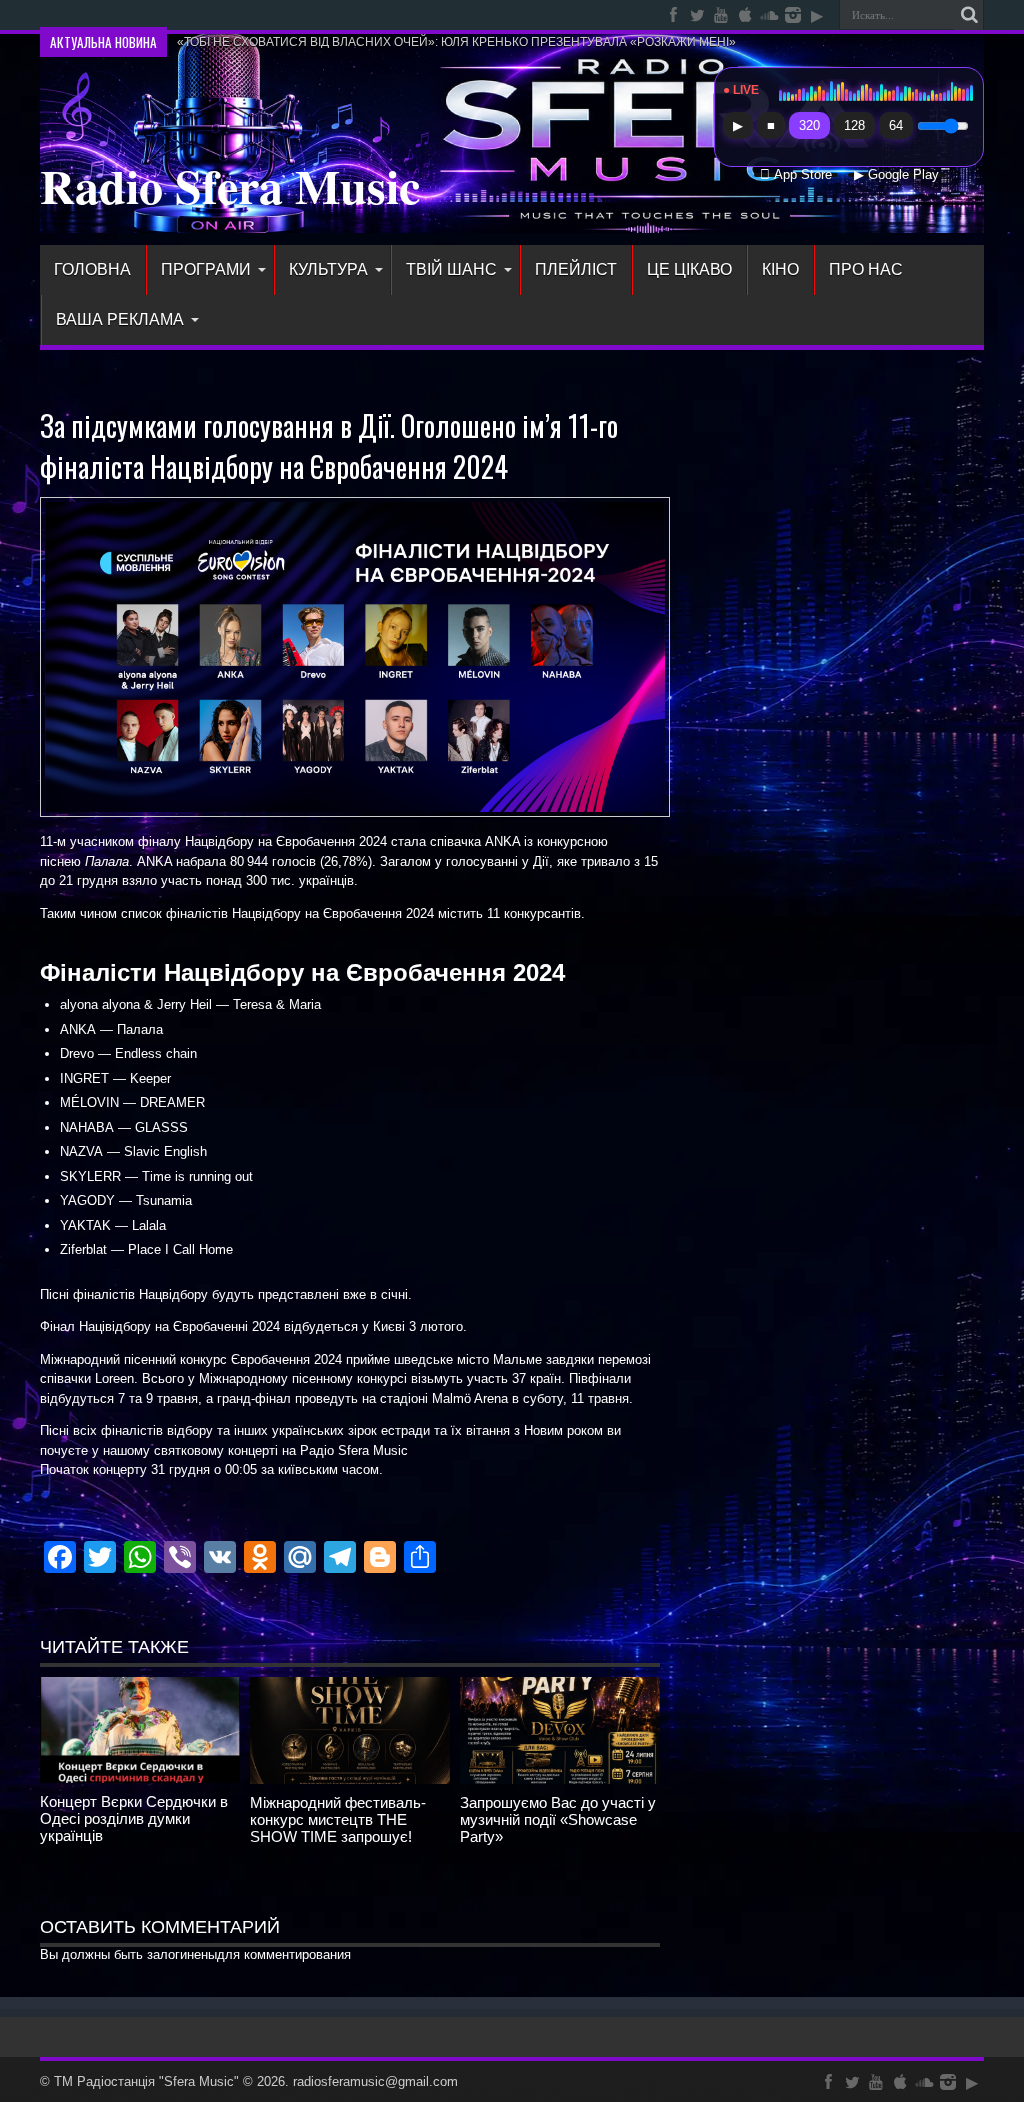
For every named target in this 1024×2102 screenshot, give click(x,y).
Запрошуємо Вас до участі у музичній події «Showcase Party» (558, 1819)
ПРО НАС (866, 269)
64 (896, 125)
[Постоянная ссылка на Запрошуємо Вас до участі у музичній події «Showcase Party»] (560, 1779)
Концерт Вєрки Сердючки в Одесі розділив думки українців (134, 1818)
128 (854, 125)
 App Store (796, 175)
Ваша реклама (120, 319)
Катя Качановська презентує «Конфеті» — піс (307, 15)
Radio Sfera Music (230, 185)
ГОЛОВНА (92, 269)
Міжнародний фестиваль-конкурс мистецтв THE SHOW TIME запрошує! (338, 1819)
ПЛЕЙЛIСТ (576, 269)
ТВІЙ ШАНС (451, 269)
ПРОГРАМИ (206, 269)
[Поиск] (969, 15)
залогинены (182, 1954)
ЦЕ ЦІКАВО (689, 269)
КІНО (780, 269)
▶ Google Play (896, 175)
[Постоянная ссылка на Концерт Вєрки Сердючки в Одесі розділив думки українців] (140, 1778)
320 (809, 125)
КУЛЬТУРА (328, 269)
